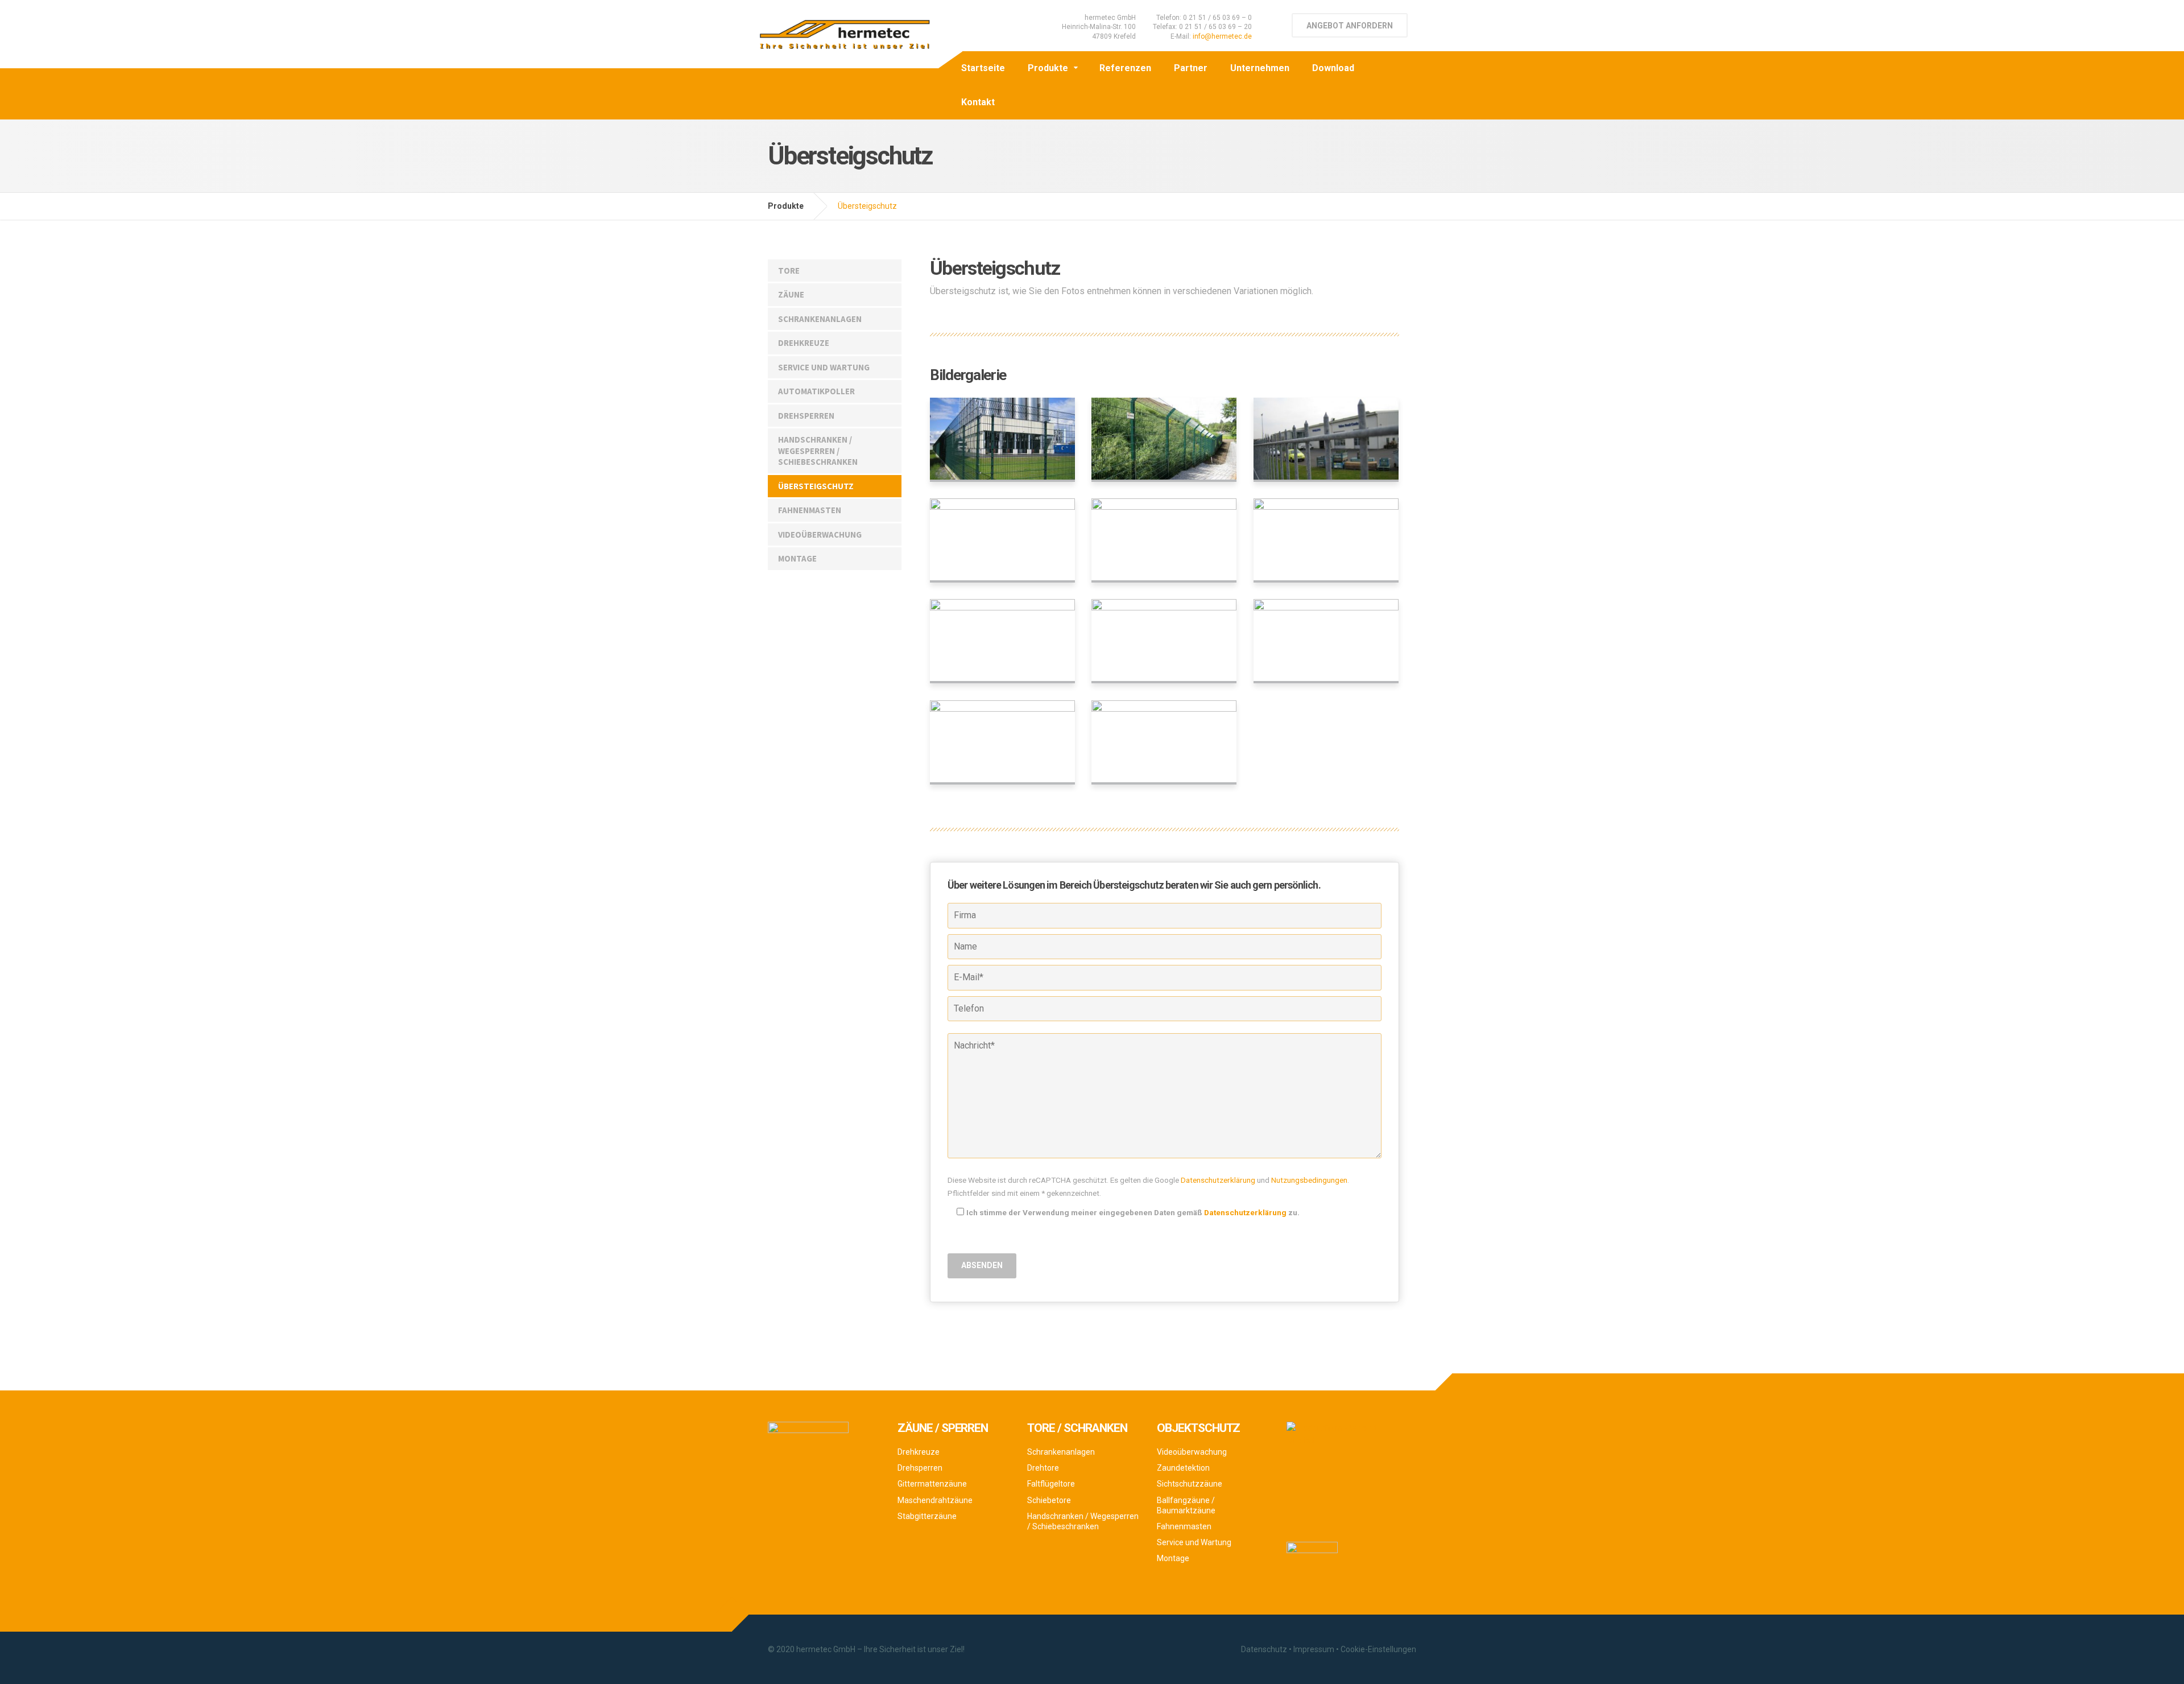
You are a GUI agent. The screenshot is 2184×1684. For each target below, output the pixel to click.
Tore (789, 271)
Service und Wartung (824, 367)
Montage (797, 558)
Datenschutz (1264, 1649)
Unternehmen (1260, 68)
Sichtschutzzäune (1190, 1484)
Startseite (983, 68)
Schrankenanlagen (820, 319)
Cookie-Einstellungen (1378, 1649)
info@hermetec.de (1222, 36)
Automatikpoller (816, 391)
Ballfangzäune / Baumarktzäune (1186, 1505)
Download (1333, 68)
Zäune (791, 294)
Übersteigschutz (816, 486)
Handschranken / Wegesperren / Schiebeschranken (818, 451)
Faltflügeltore (1051, 1484)
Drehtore (1043, 1468)
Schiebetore (1049, 1500)
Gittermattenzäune (932, 1484)
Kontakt (978, 102)
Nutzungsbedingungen (1309, 1180)
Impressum (1314, 1649)
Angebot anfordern (1350, 26)
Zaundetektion (1183, 1468)
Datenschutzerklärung (1218, 1180)
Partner (1191, 68)
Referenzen (1125, 68)
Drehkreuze (804, 343)
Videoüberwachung (820, 534)
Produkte (1048, 68)
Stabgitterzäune (927, 1516)
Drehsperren (806, 416)
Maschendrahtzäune (935, 1500)
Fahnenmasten (810, 510)
